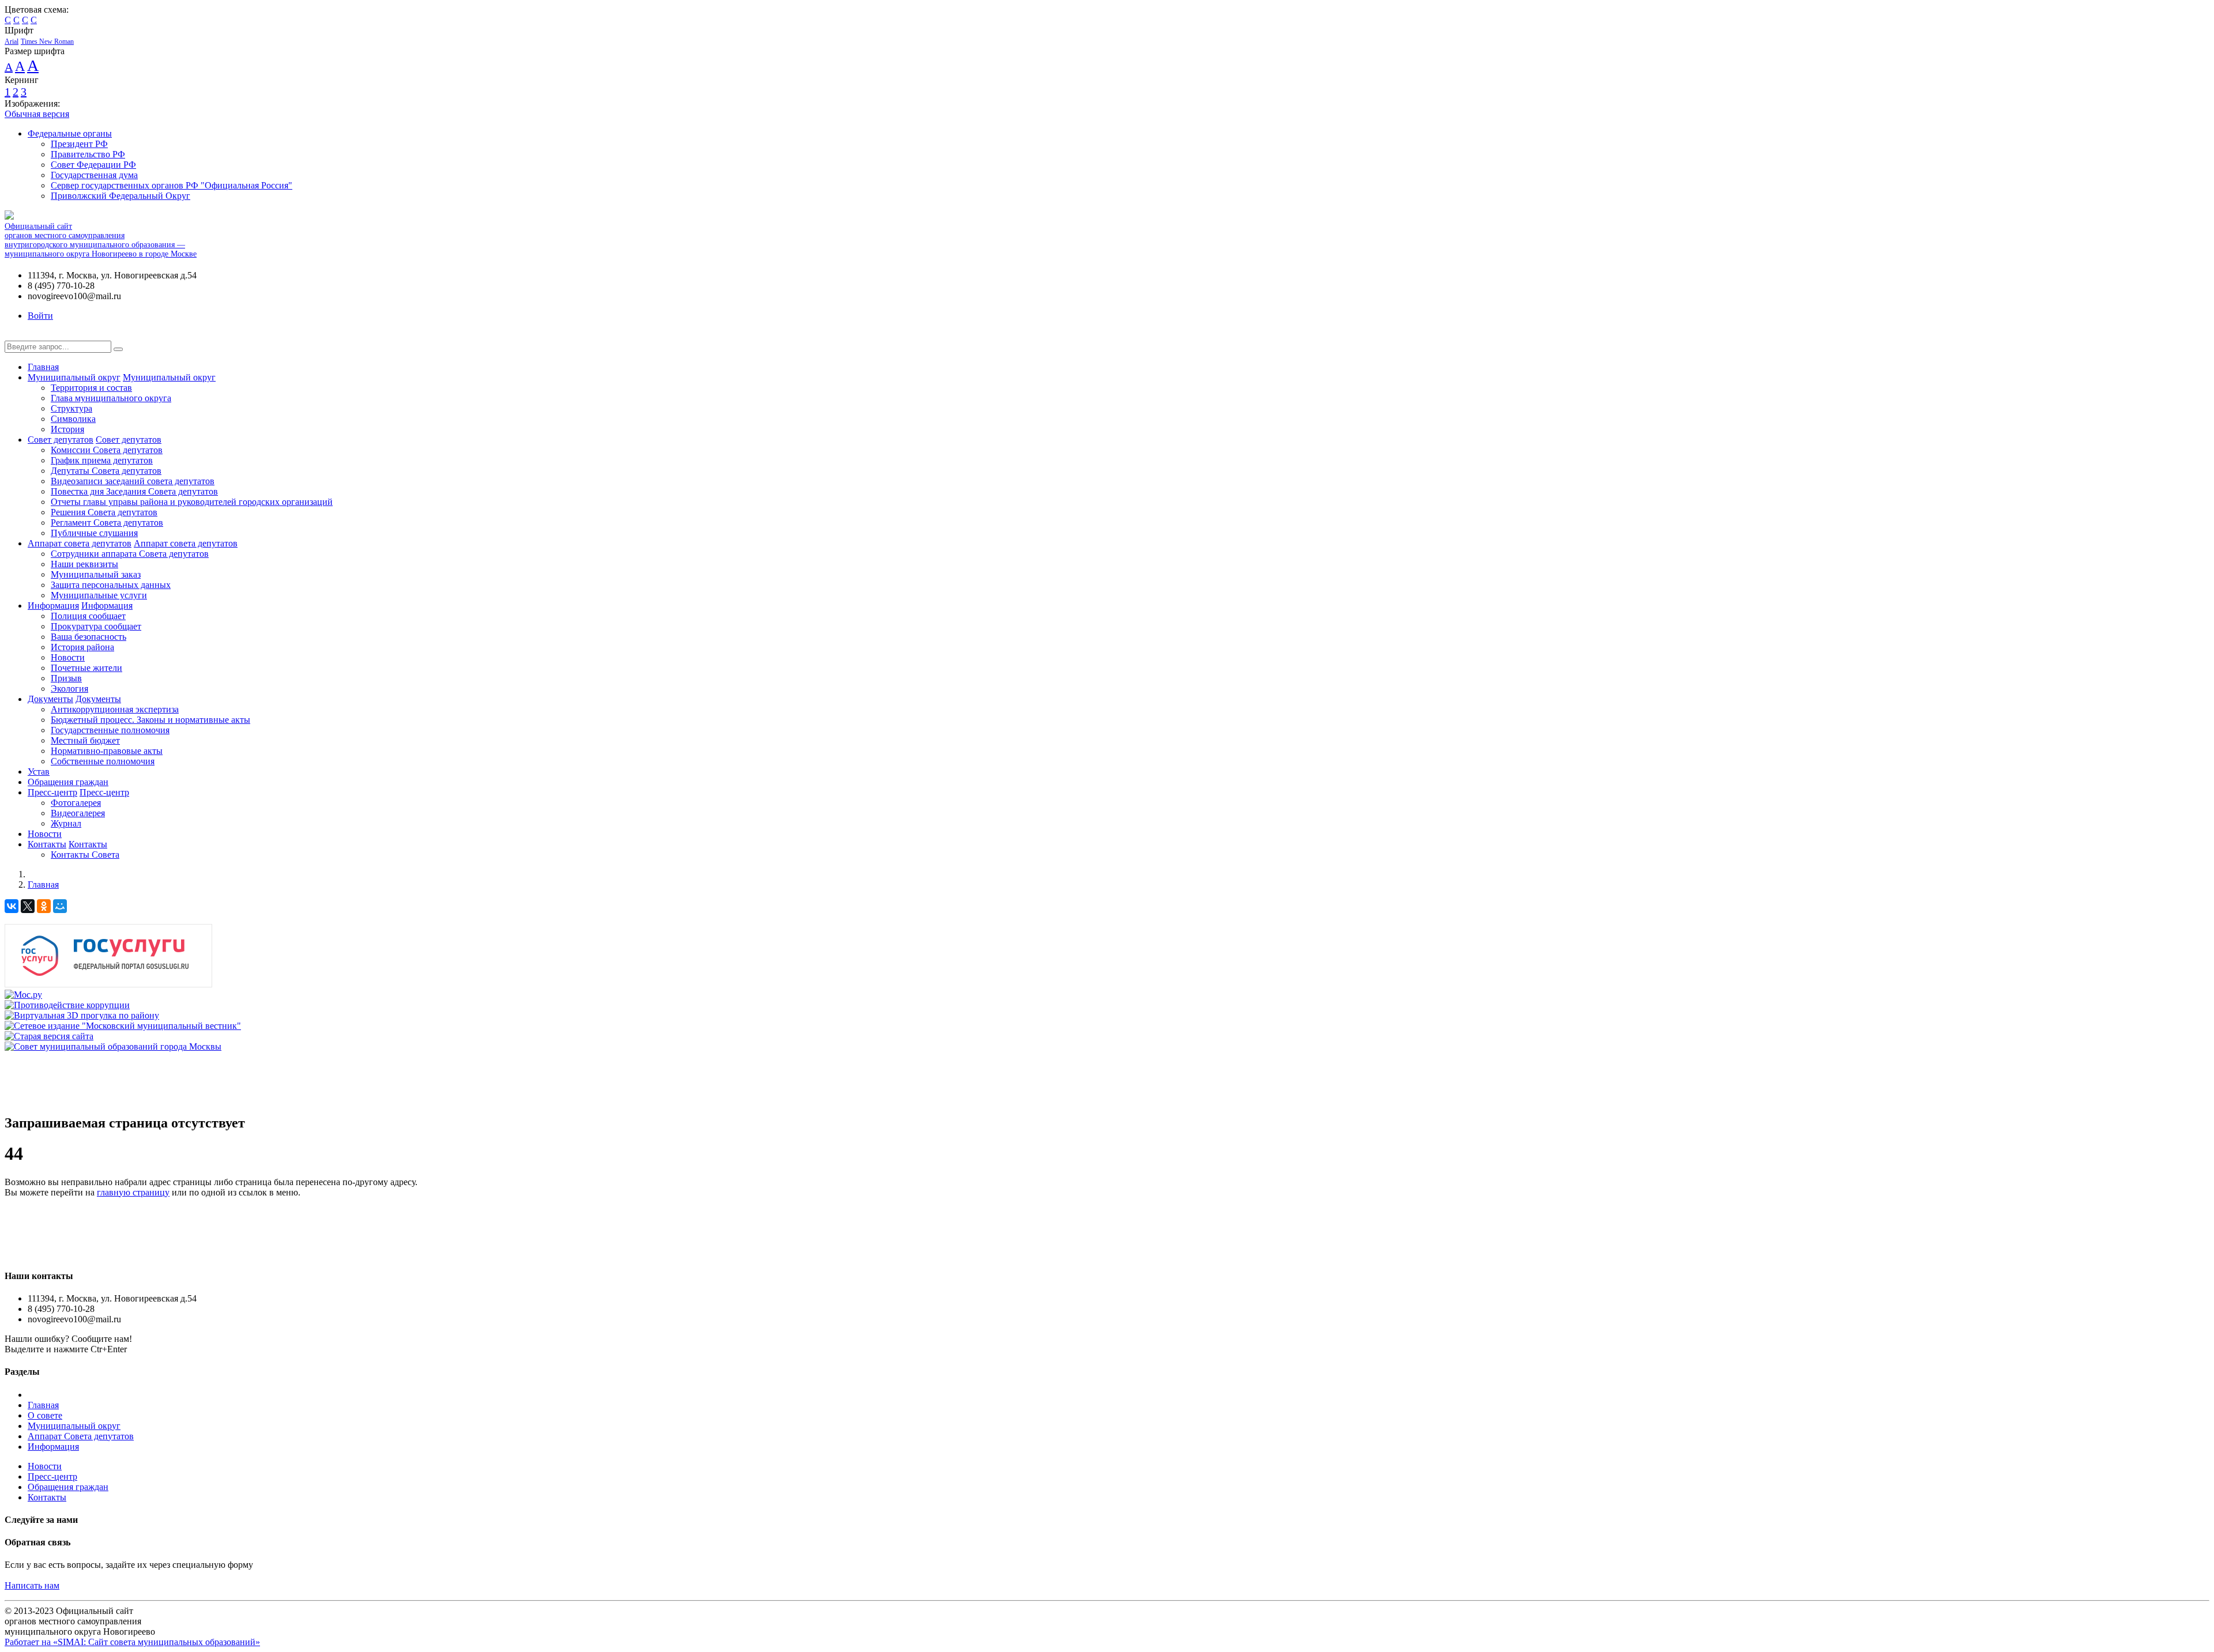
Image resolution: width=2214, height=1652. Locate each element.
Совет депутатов (61, 440)
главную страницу (133, 1192)
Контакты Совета (85, 855)
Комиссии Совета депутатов (107, 450)
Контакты (47, 844)
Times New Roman (47, 42)
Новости (68, 657)
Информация (53, 606)
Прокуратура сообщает (96, 626)
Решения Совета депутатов (104, 512)
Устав (39, 772)
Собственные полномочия (103, 761)
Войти (40, 316)
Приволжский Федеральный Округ (121, 196)
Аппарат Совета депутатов (81, 1436)
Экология (69, 689)
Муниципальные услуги (99, 595)
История (67, 429)
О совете (45, 1415)
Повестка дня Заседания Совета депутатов (134, 491)
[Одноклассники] (44, 906)
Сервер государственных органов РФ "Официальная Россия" (172, 185)
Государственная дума (94, 175)
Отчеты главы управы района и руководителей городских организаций (192, 502)
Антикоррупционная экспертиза (115, 709)
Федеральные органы (70, 133)
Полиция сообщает (88, 616)
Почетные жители (86, 668)
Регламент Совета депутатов (107, 523)
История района (82, 647)
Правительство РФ (88, 154)
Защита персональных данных (111, 585)
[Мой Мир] (60, 906)
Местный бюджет (85, 740)
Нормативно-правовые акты (107, 751)
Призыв (66, 678)
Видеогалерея (78, 813)
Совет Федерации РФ (93, 165)
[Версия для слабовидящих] (13, 335)
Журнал (66, 823)
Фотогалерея (76, 803)
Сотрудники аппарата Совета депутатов (130, 554)
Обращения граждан (68, 782)
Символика (73, 419)
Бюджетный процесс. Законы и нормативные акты (150, 720)
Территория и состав (91, 388)
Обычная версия (37, 114)
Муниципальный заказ (96, 574)
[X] (28, 906)
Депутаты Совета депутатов (106, 471)
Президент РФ (79, 144)
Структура (71, 408)
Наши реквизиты (84, 564)
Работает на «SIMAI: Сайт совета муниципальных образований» (132, 1642)
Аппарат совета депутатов (80, 543)
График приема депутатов (102, 460)
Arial (12, 42)
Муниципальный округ (74, 377)
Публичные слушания (94, 533)
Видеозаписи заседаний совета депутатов (133, 481)
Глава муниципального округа (111, 398)
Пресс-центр (52, 792)
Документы (50, 699)
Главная (43, 367)
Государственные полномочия (110, 730)
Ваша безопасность (89, 637)
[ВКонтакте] (12, 906)
